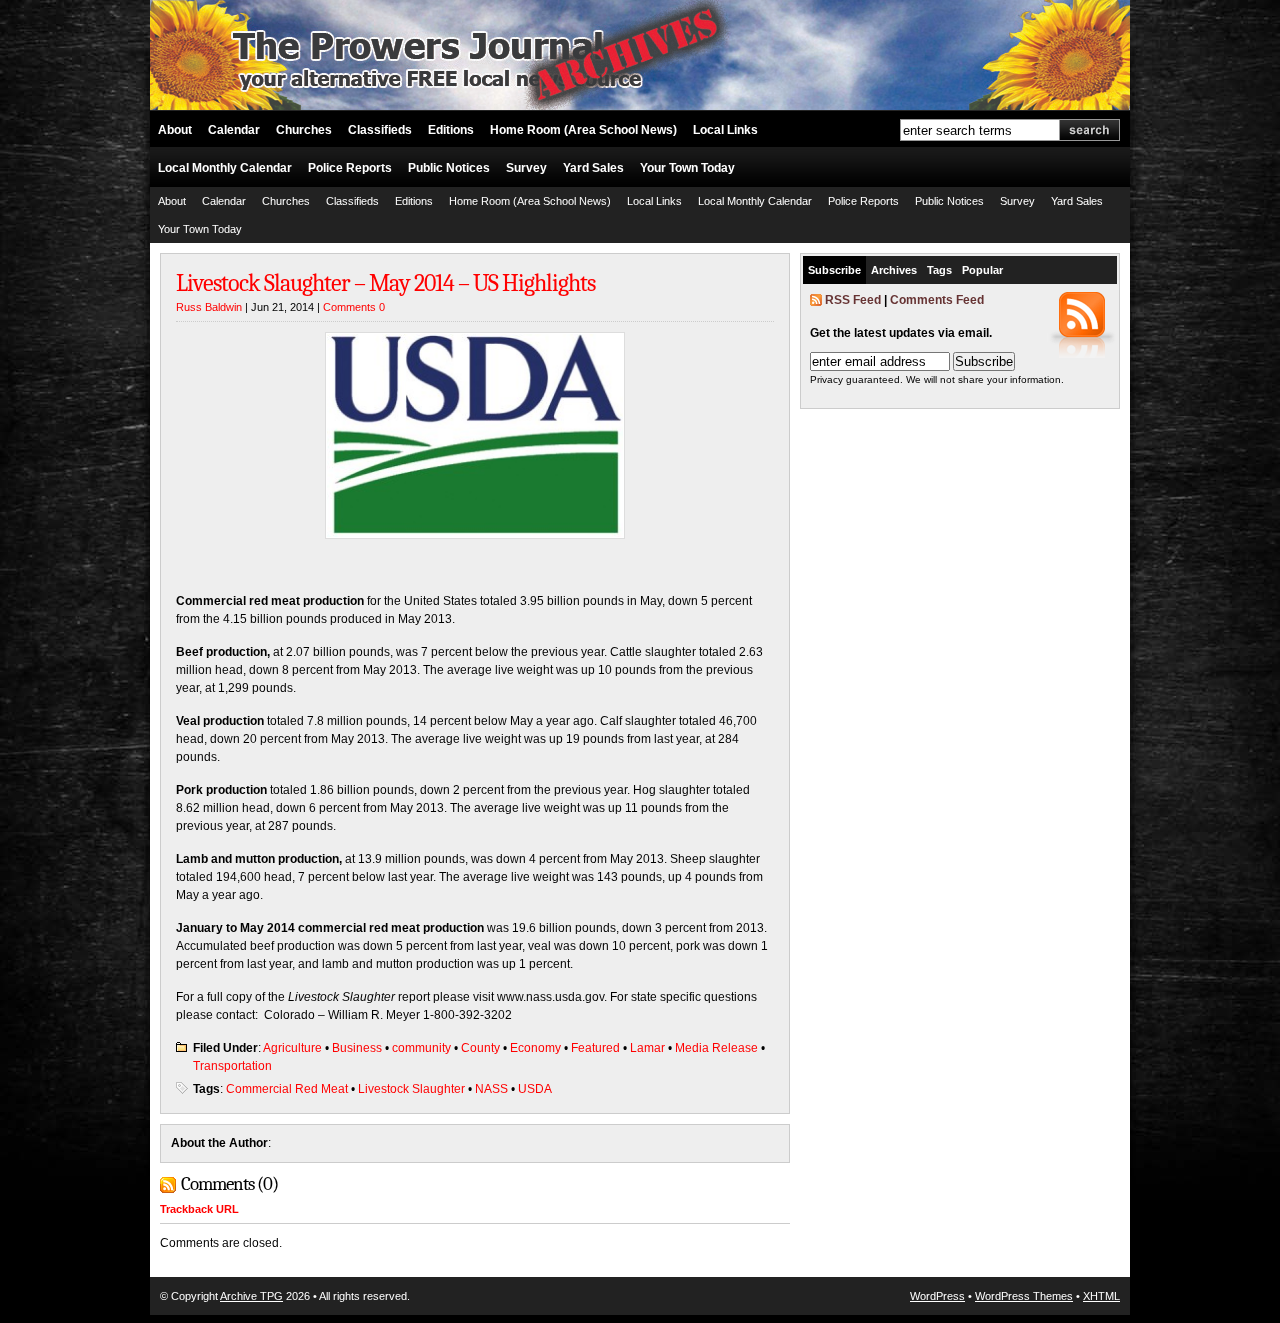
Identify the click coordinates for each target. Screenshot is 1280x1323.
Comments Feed (937, 300)
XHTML (1101, 1296)
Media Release (716, 1048)
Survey (526, 168)
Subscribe (834, 270)
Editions (451, 130)
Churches (304, 130)
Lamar (647, 1048)
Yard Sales (593, 168)
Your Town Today (687, 168)
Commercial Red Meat (287, 1089)
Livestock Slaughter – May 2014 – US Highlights (385, 283)
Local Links (725, 130)
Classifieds (380, 130)
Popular (982, 270)
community (421, 1048)
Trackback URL (199, 1209)
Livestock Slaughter (411, 1089)
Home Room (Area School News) (583, 130)
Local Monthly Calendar (225, 168)
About (175, 130)
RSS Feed (853, 300)
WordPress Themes (1024, 1296)
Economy (535, 1048)
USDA (535, 1089)
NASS (491, 1089)
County (480, 1048)
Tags (939, 270)
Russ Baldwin (209, 307)
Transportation (232, 1066)
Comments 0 (354, 307)
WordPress (937, 1296)
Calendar (234, 130)
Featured (595, 1048)
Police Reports (350, 168)
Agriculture (292, 1048)
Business (357, 1048)
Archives (894, 270)
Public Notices (449, 168)
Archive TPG (251, 1296)
